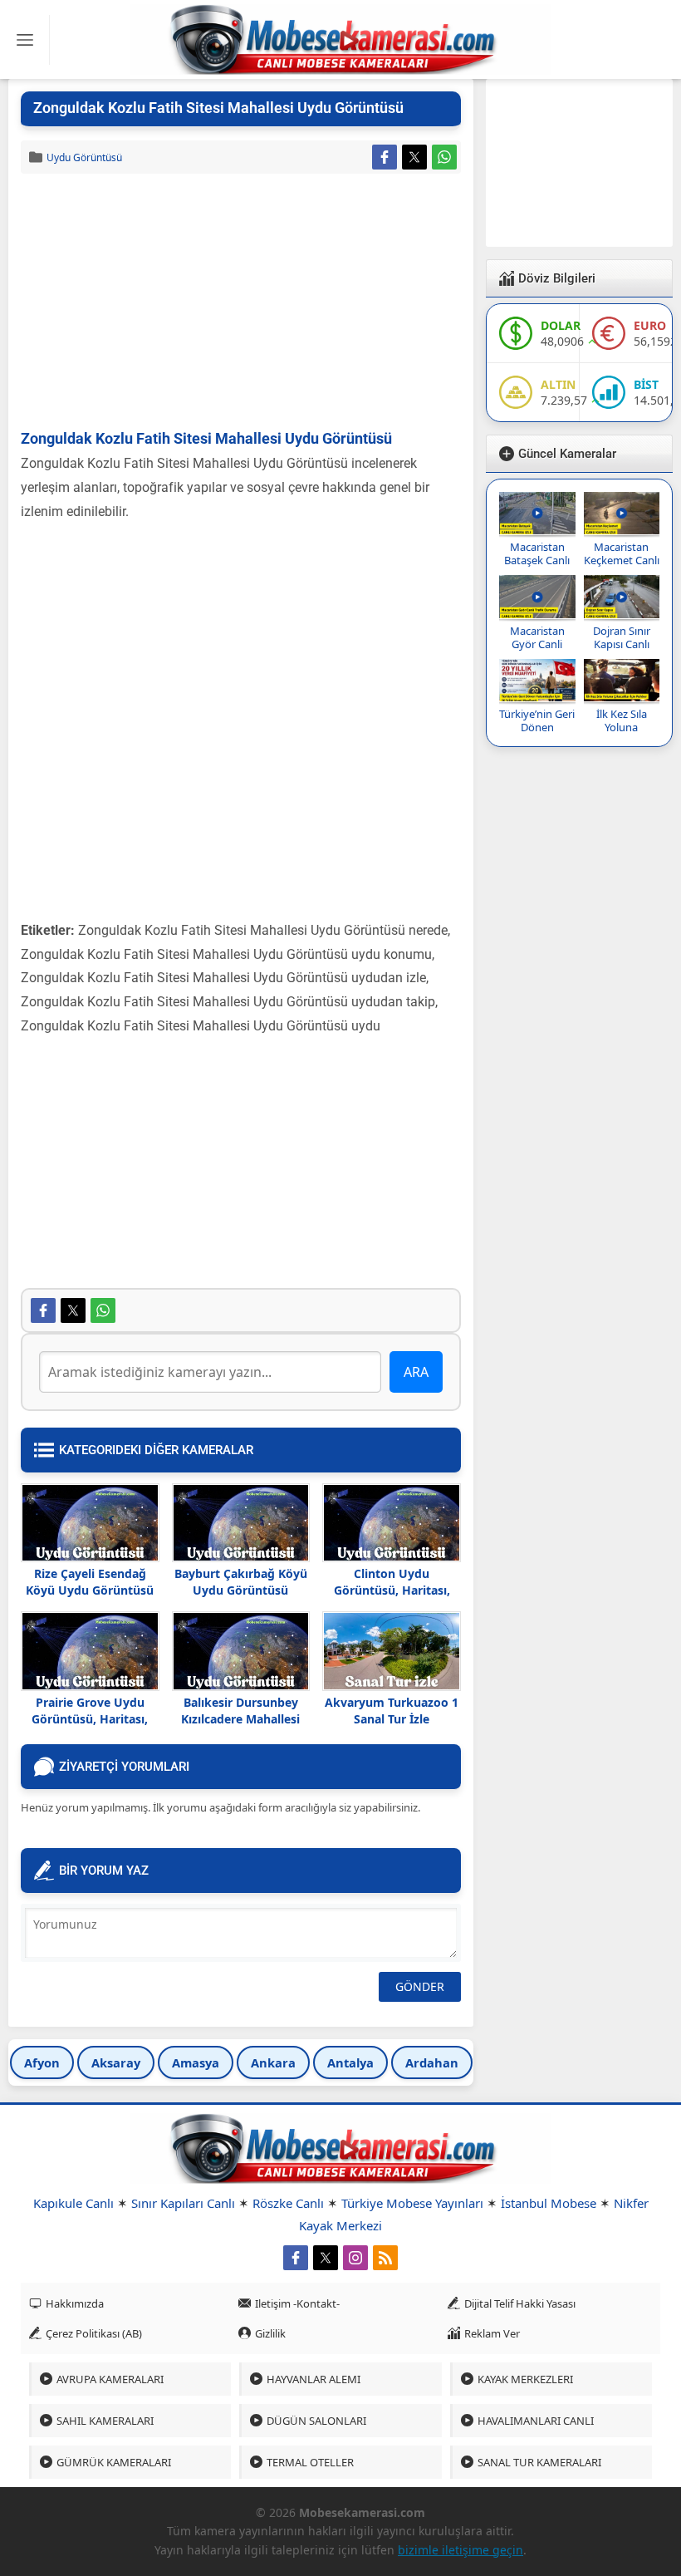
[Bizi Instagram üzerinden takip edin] (355, 2258)
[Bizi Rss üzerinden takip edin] (385, 2258)
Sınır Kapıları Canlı (183, 2203)
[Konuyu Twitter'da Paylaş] (414, 157)
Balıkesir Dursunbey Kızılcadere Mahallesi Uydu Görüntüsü (240, 1719)
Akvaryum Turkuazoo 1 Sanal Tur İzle (392, 1711)
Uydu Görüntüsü (84, 157)
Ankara (273, 2062)
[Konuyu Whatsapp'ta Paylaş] (444, 157)
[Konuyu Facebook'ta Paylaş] (385, 157)
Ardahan (432, 2062)
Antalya (350, 2062)
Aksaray (116, 2062)
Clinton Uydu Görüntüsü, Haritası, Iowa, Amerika (392, 1590)
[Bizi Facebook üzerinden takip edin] (296, 2258)
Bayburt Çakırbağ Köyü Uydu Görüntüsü (241, 1582)
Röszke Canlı (288, 2203)
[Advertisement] (241, 302)
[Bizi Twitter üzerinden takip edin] (326, 2258)
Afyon (42, 2062)
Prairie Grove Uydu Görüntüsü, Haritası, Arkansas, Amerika (90, 1719)
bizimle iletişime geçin (461, 2550)
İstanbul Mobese (549, 2203)
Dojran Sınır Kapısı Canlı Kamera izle (622, 644)
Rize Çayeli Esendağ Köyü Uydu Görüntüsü (90, 1582)
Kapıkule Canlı (73, 2203)
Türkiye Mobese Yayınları (412, 2203)
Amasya (196, 2062)
